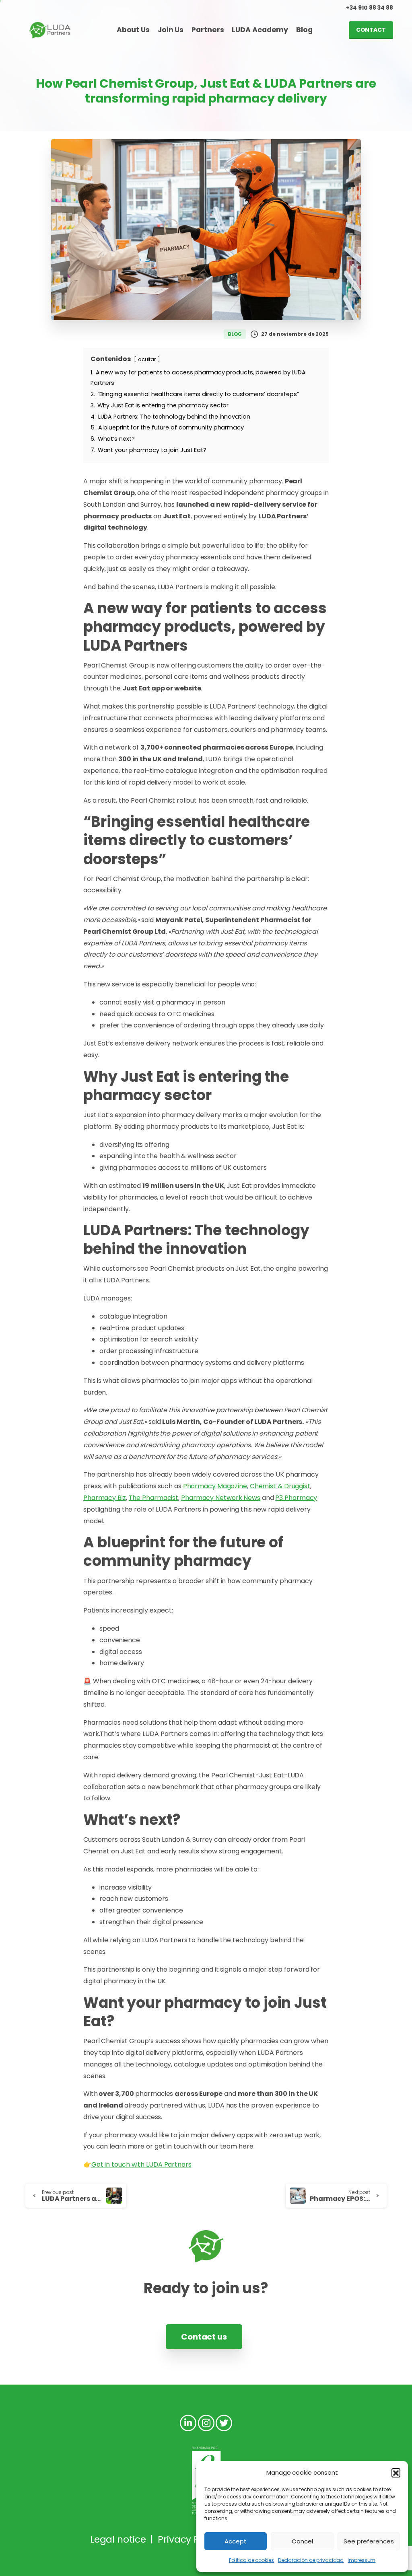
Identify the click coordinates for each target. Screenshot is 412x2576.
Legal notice (118, 2539)
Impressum (362, 2560)
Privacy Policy (189, 2539)
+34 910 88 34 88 (370, 8)
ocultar (147, 359)
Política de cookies (251, 2560)
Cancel (302, 2541)
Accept (236, 2541)
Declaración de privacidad (311, 2560)
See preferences (369, 2541)
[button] (396, 2473)
